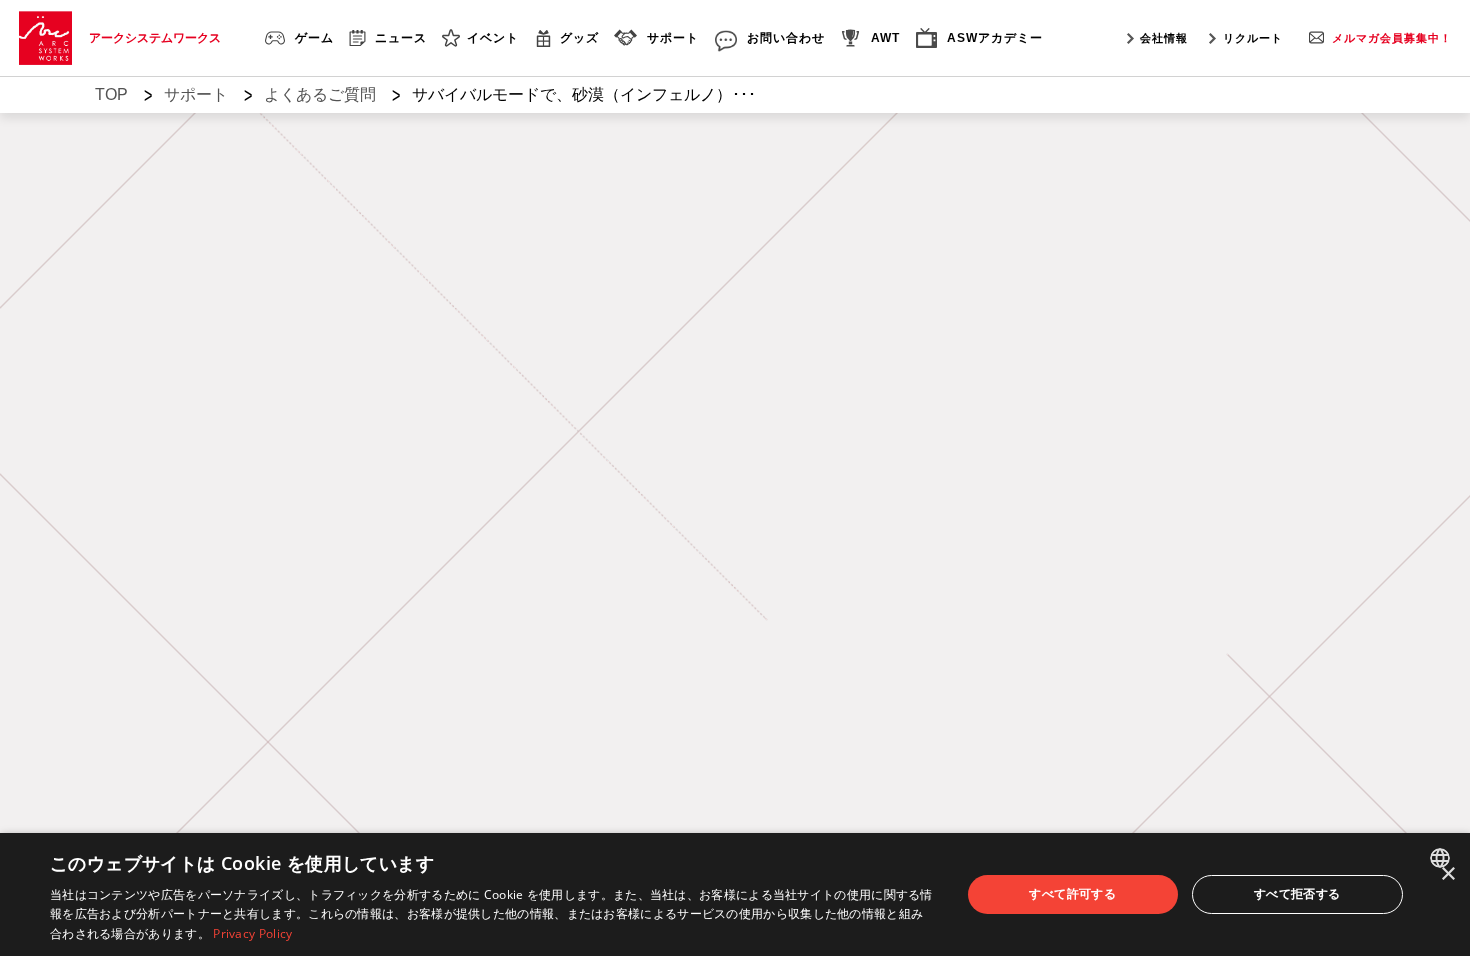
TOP (111, 94)
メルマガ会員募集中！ (1392, 38)
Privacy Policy (252, 933)
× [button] (1447, 874)
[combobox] (1442, 858)
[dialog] (735, 894)
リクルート (1253, 38)
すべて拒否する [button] (1297, 893)
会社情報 (1164, 38)
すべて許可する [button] (1072, 893)
